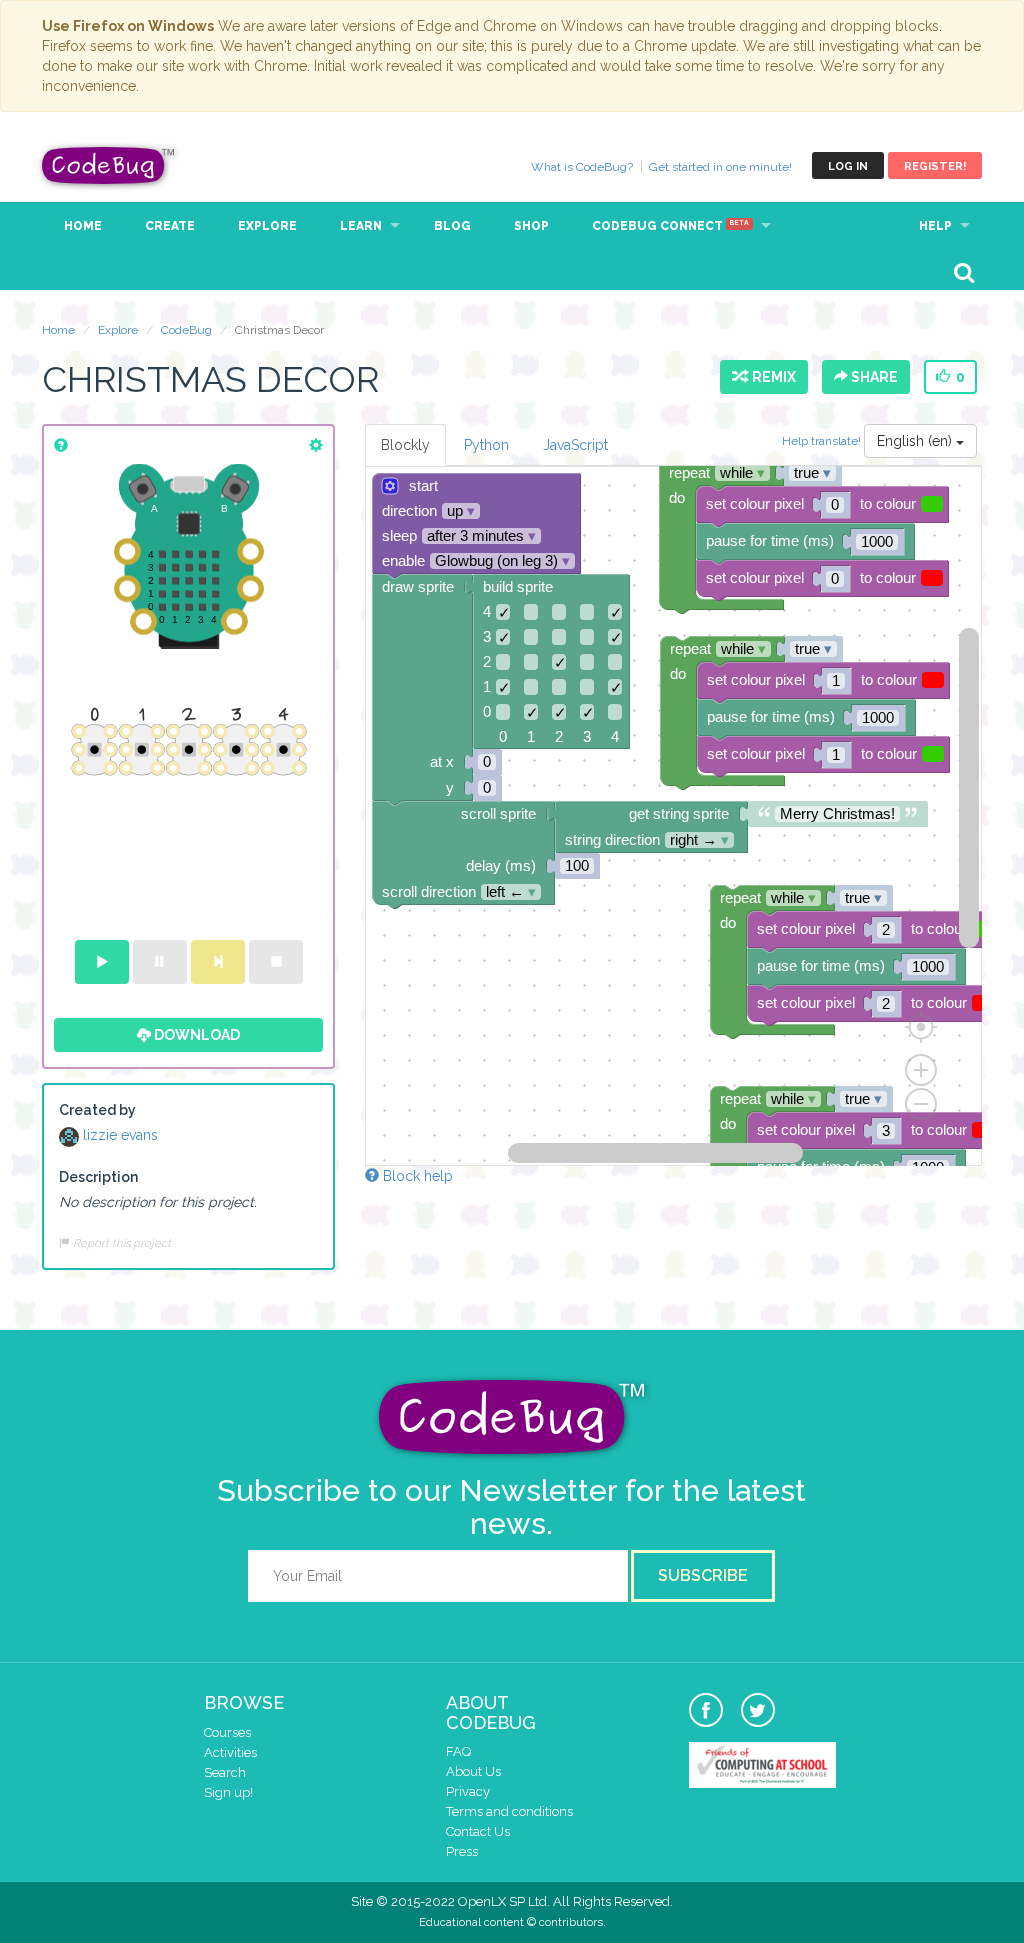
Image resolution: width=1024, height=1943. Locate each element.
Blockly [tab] (405, 445)
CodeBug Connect (670, 226)
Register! (935, 166)
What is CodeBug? (582, 167)
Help (935, 226)
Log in (848, 166)
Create (170, 226)
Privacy (468, 1791)
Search (225, 1772)
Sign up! (228, 1792)
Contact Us (478, 1831)
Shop (531, 226)
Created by (97, 1110)
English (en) (916, 441)
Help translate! (823, 441)
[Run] (102, 962)
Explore (267, 226)
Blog (452, 226)
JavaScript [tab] (575, 445)
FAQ (458, 1751)
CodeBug (109, 165)
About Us (473, 1771)
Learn (361, 226)
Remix (771, 377)
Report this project (120, 1243)
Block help (416, 1176)
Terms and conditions (509, 1811)
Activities (230, 1752)
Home (83, 226)
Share (873, 377)
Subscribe (703, 1575)
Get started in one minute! (720, 167)
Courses (227, 1732)
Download (195, 1035)
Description (98, 1177)
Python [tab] (486, 445)
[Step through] (218, 962)
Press (462, 1851)
